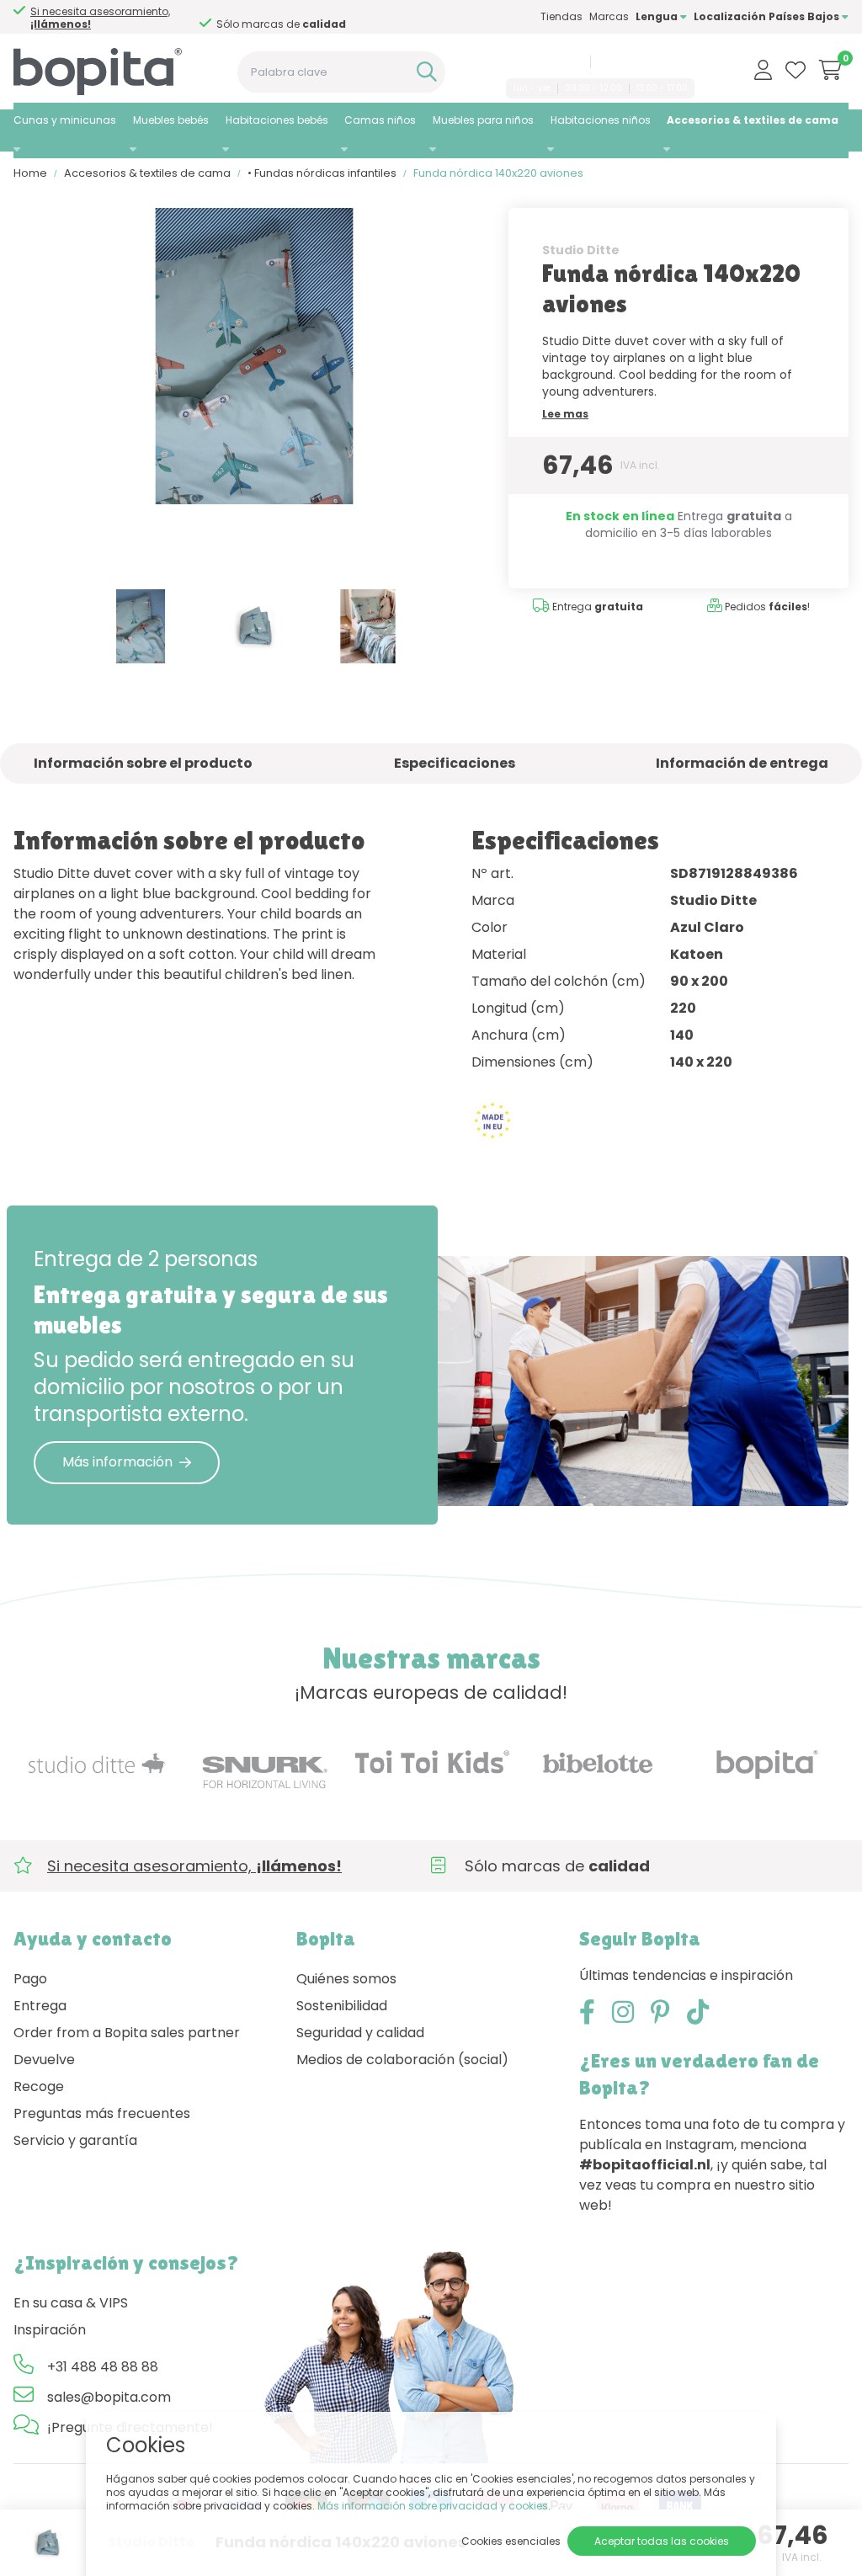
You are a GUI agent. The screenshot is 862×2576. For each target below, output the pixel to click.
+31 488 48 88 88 (541, 61)
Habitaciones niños (601, 120)
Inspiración (50, 2330)
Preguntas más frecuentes (102, 2113)
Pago (30, 1979)
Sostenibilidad (342, 2006)
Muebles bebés (171, 120)
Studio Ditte (581, 250)
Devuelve (44, 2060)
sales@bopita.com (645, 61)
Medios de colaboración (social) (402, 2060)
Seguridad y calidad (360, 2033)
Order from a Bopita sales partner (127, 2033)
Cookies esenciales (511, 2541)
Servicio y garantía (75, 2140)
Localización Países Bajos (768, 16)
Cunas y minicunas (65, 120)
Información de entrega (742, 763)
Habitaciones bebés (277, 120)
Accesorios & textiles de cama (753, 120)
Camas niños (380, 120)
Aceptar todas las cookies (662, 2541)
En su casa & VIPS (71, 2303)
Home (30, 173)
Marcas (609, 16)
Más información (117, 1462)
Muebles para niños (483, 120)
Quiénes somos (346, 1979)
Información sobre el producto (143, 763)
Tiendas (561, 16)
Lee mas (565, 414)
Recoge (39, 2086)
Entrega (40, 2006)
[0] (830, 70)
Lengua (658, 16)
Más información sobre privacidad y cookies (433, 2506)
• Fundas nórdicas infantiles (322, 173)
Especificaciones (455, 763)
